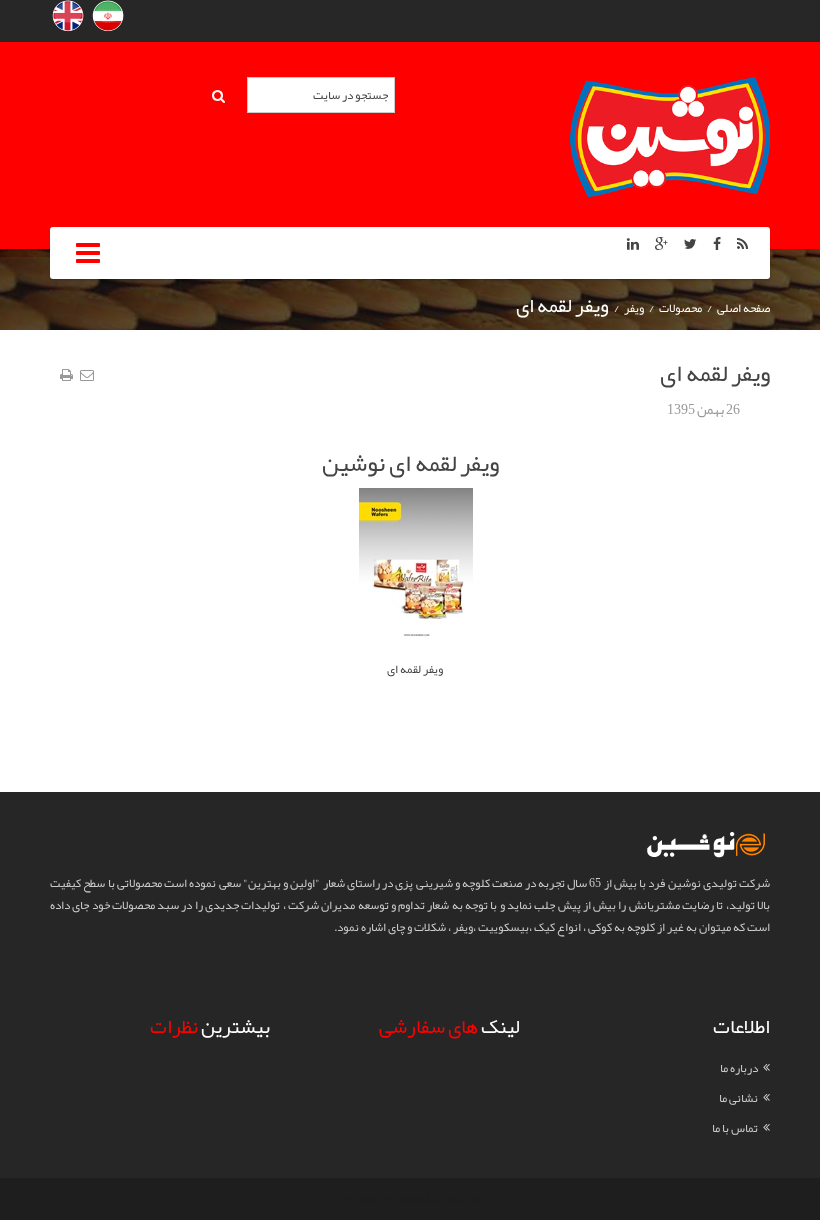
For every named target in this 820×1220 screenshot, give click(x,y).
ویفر (634, 308)
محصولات (680, 308)
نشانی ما (738, 1098)
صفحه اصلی (743, 308)
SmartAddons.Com (441, 1199)
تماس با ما (735, 1128)
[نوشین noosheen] (670, 141)
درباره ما (739, 1068)
